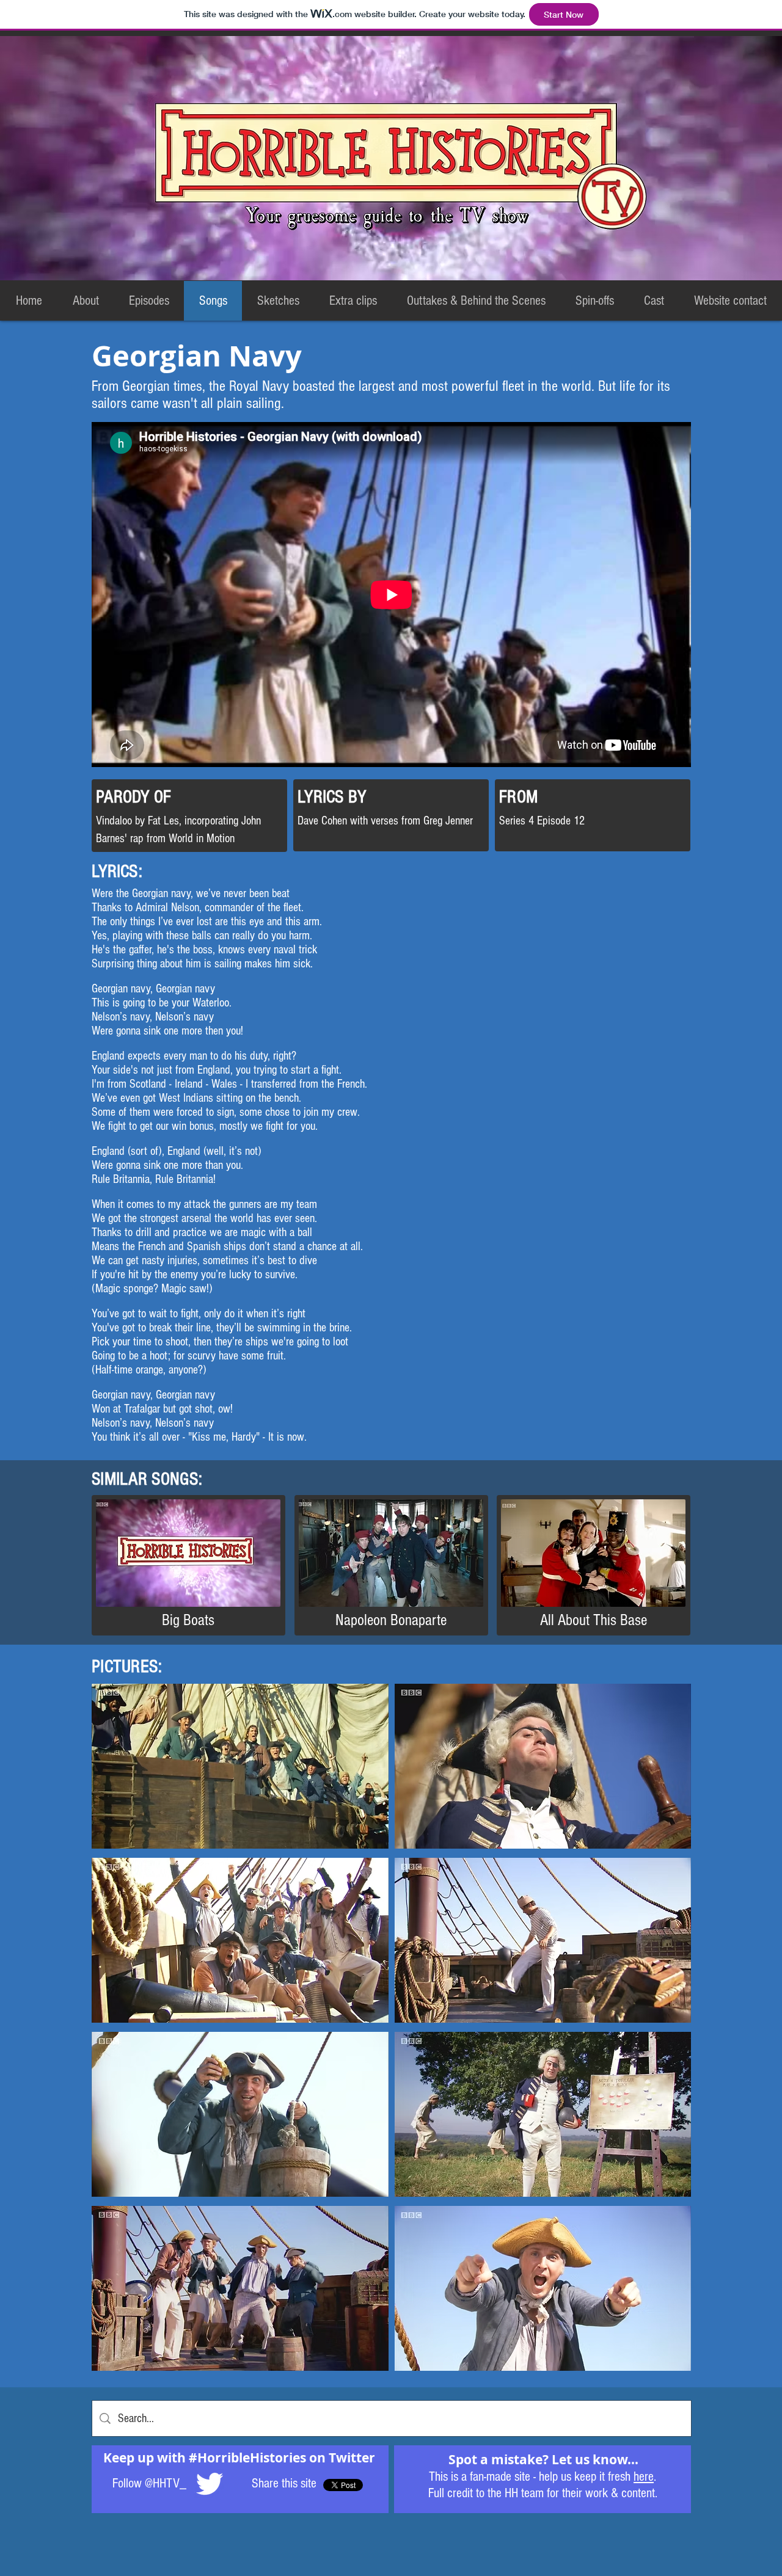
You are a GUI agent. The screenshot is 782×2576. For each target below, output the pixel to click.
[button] (240, 1766)
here (644, 2477)
